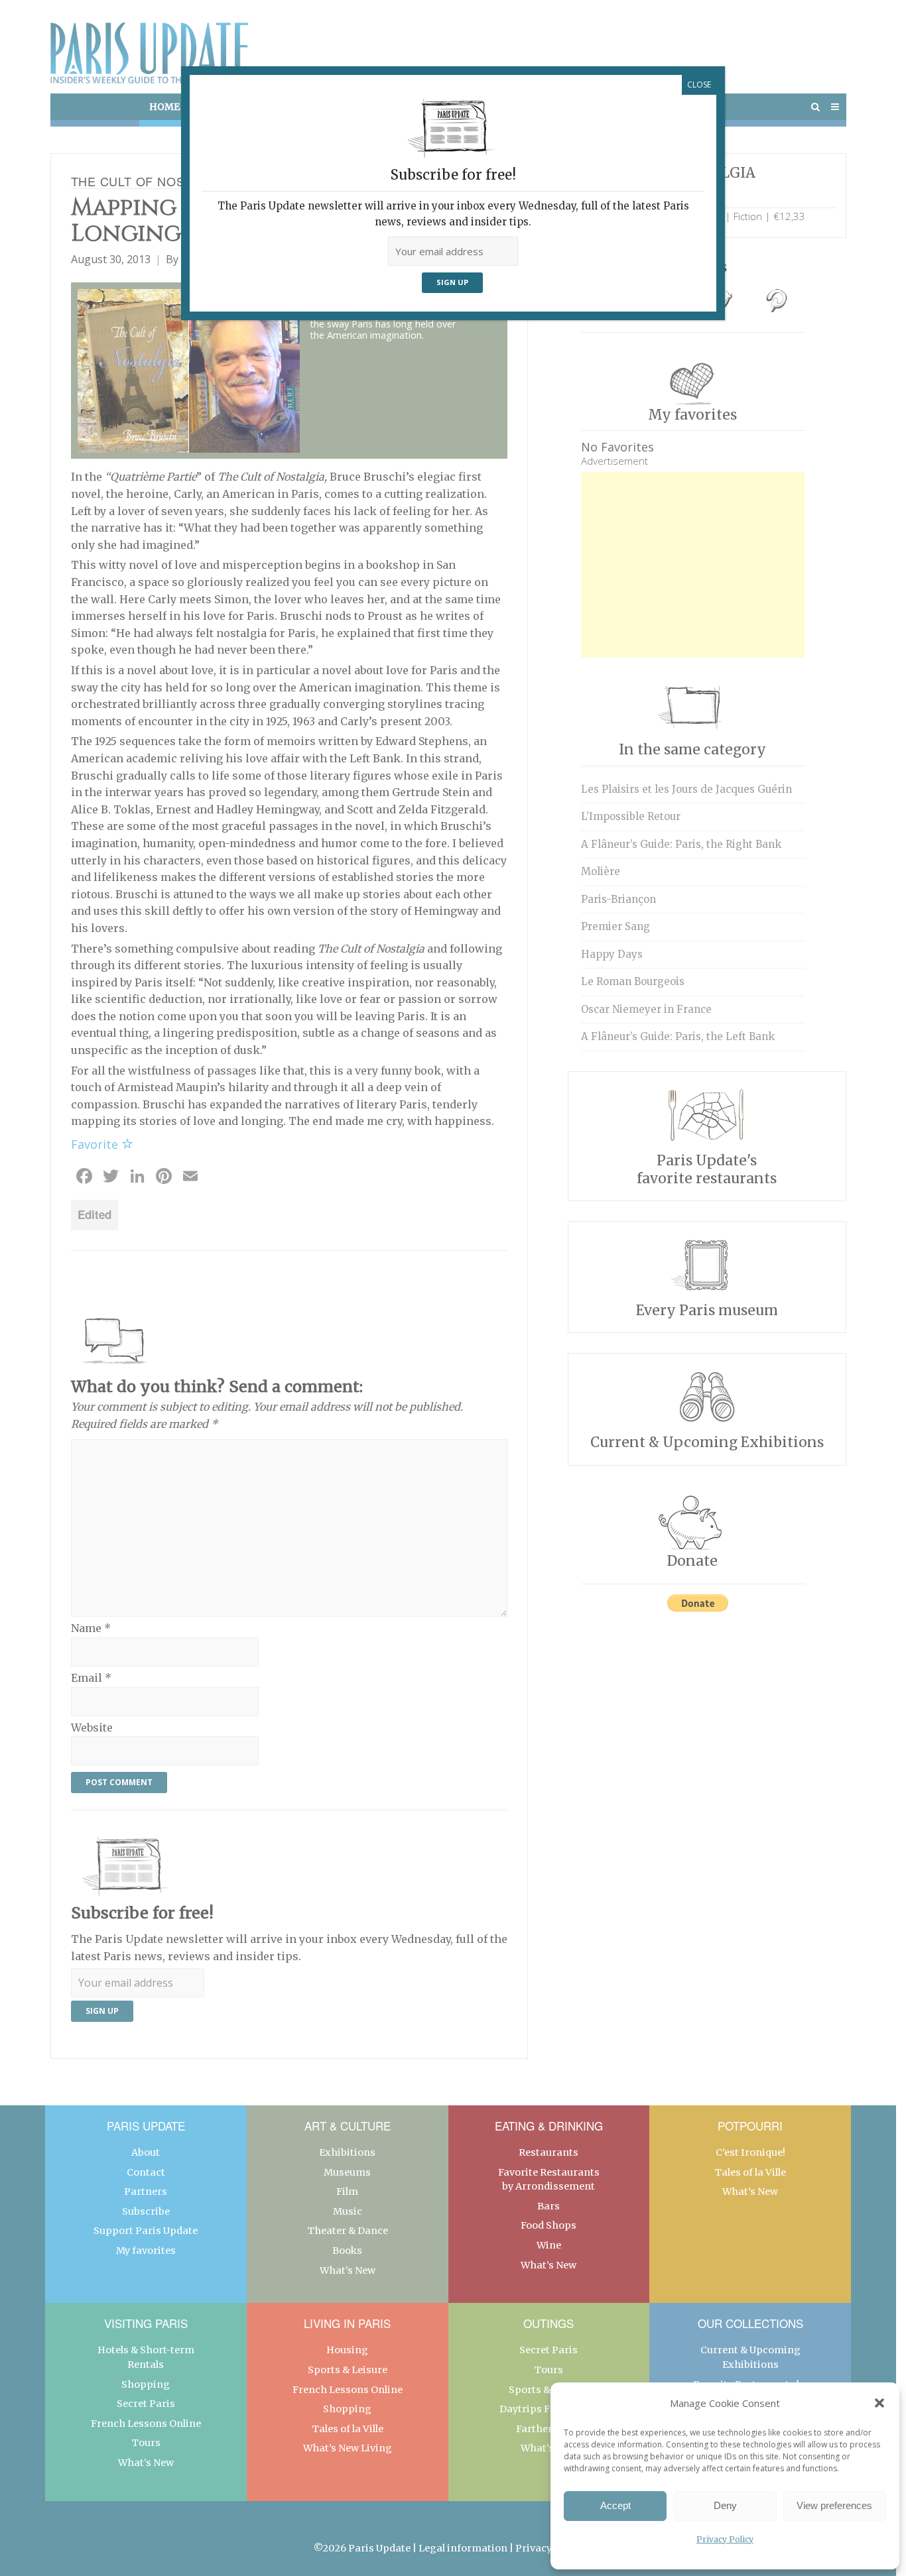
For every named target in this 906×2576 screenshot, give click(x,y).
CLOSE (699, 85)
